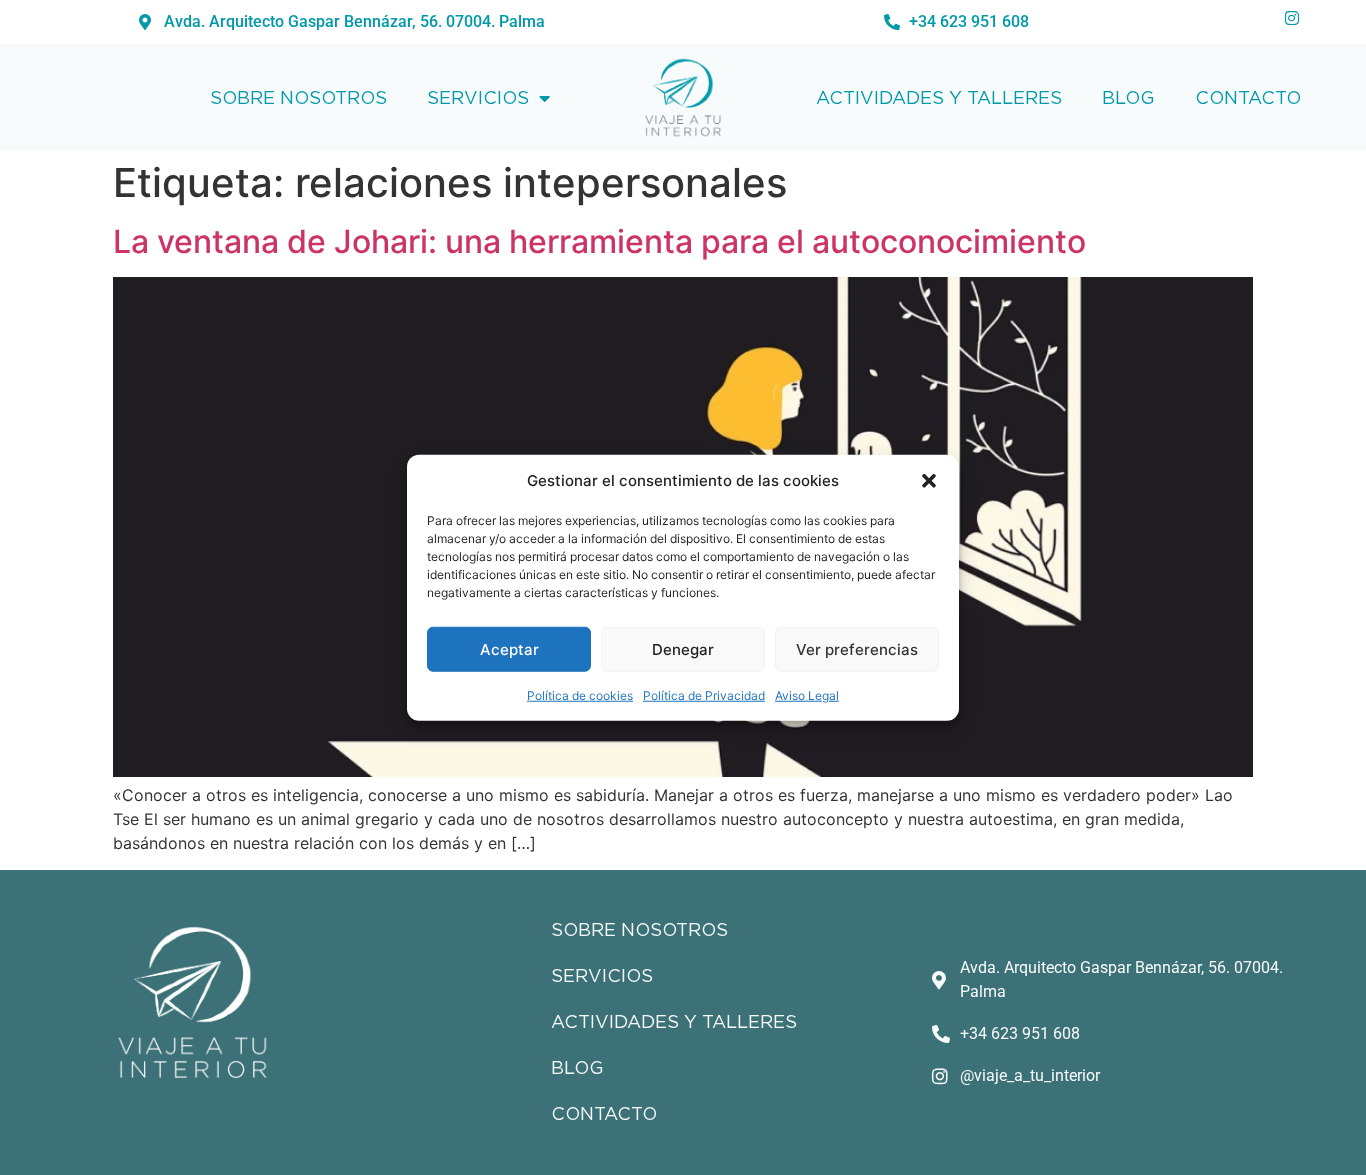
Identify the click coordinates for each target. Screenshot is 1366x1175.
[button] (929, 481)
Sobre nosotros (298, 97)
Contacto (1248, 97)
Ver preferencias (857, 648)
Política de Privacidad (704, 695)
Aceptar (509, 648)
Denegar (683, 648)
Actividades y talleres (939, 97)
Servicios (478, 97)
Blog (1128, 97)
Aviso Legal (807, 695)
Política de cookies (580, 695)
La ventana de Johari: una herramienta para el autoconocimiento (599, 241)
